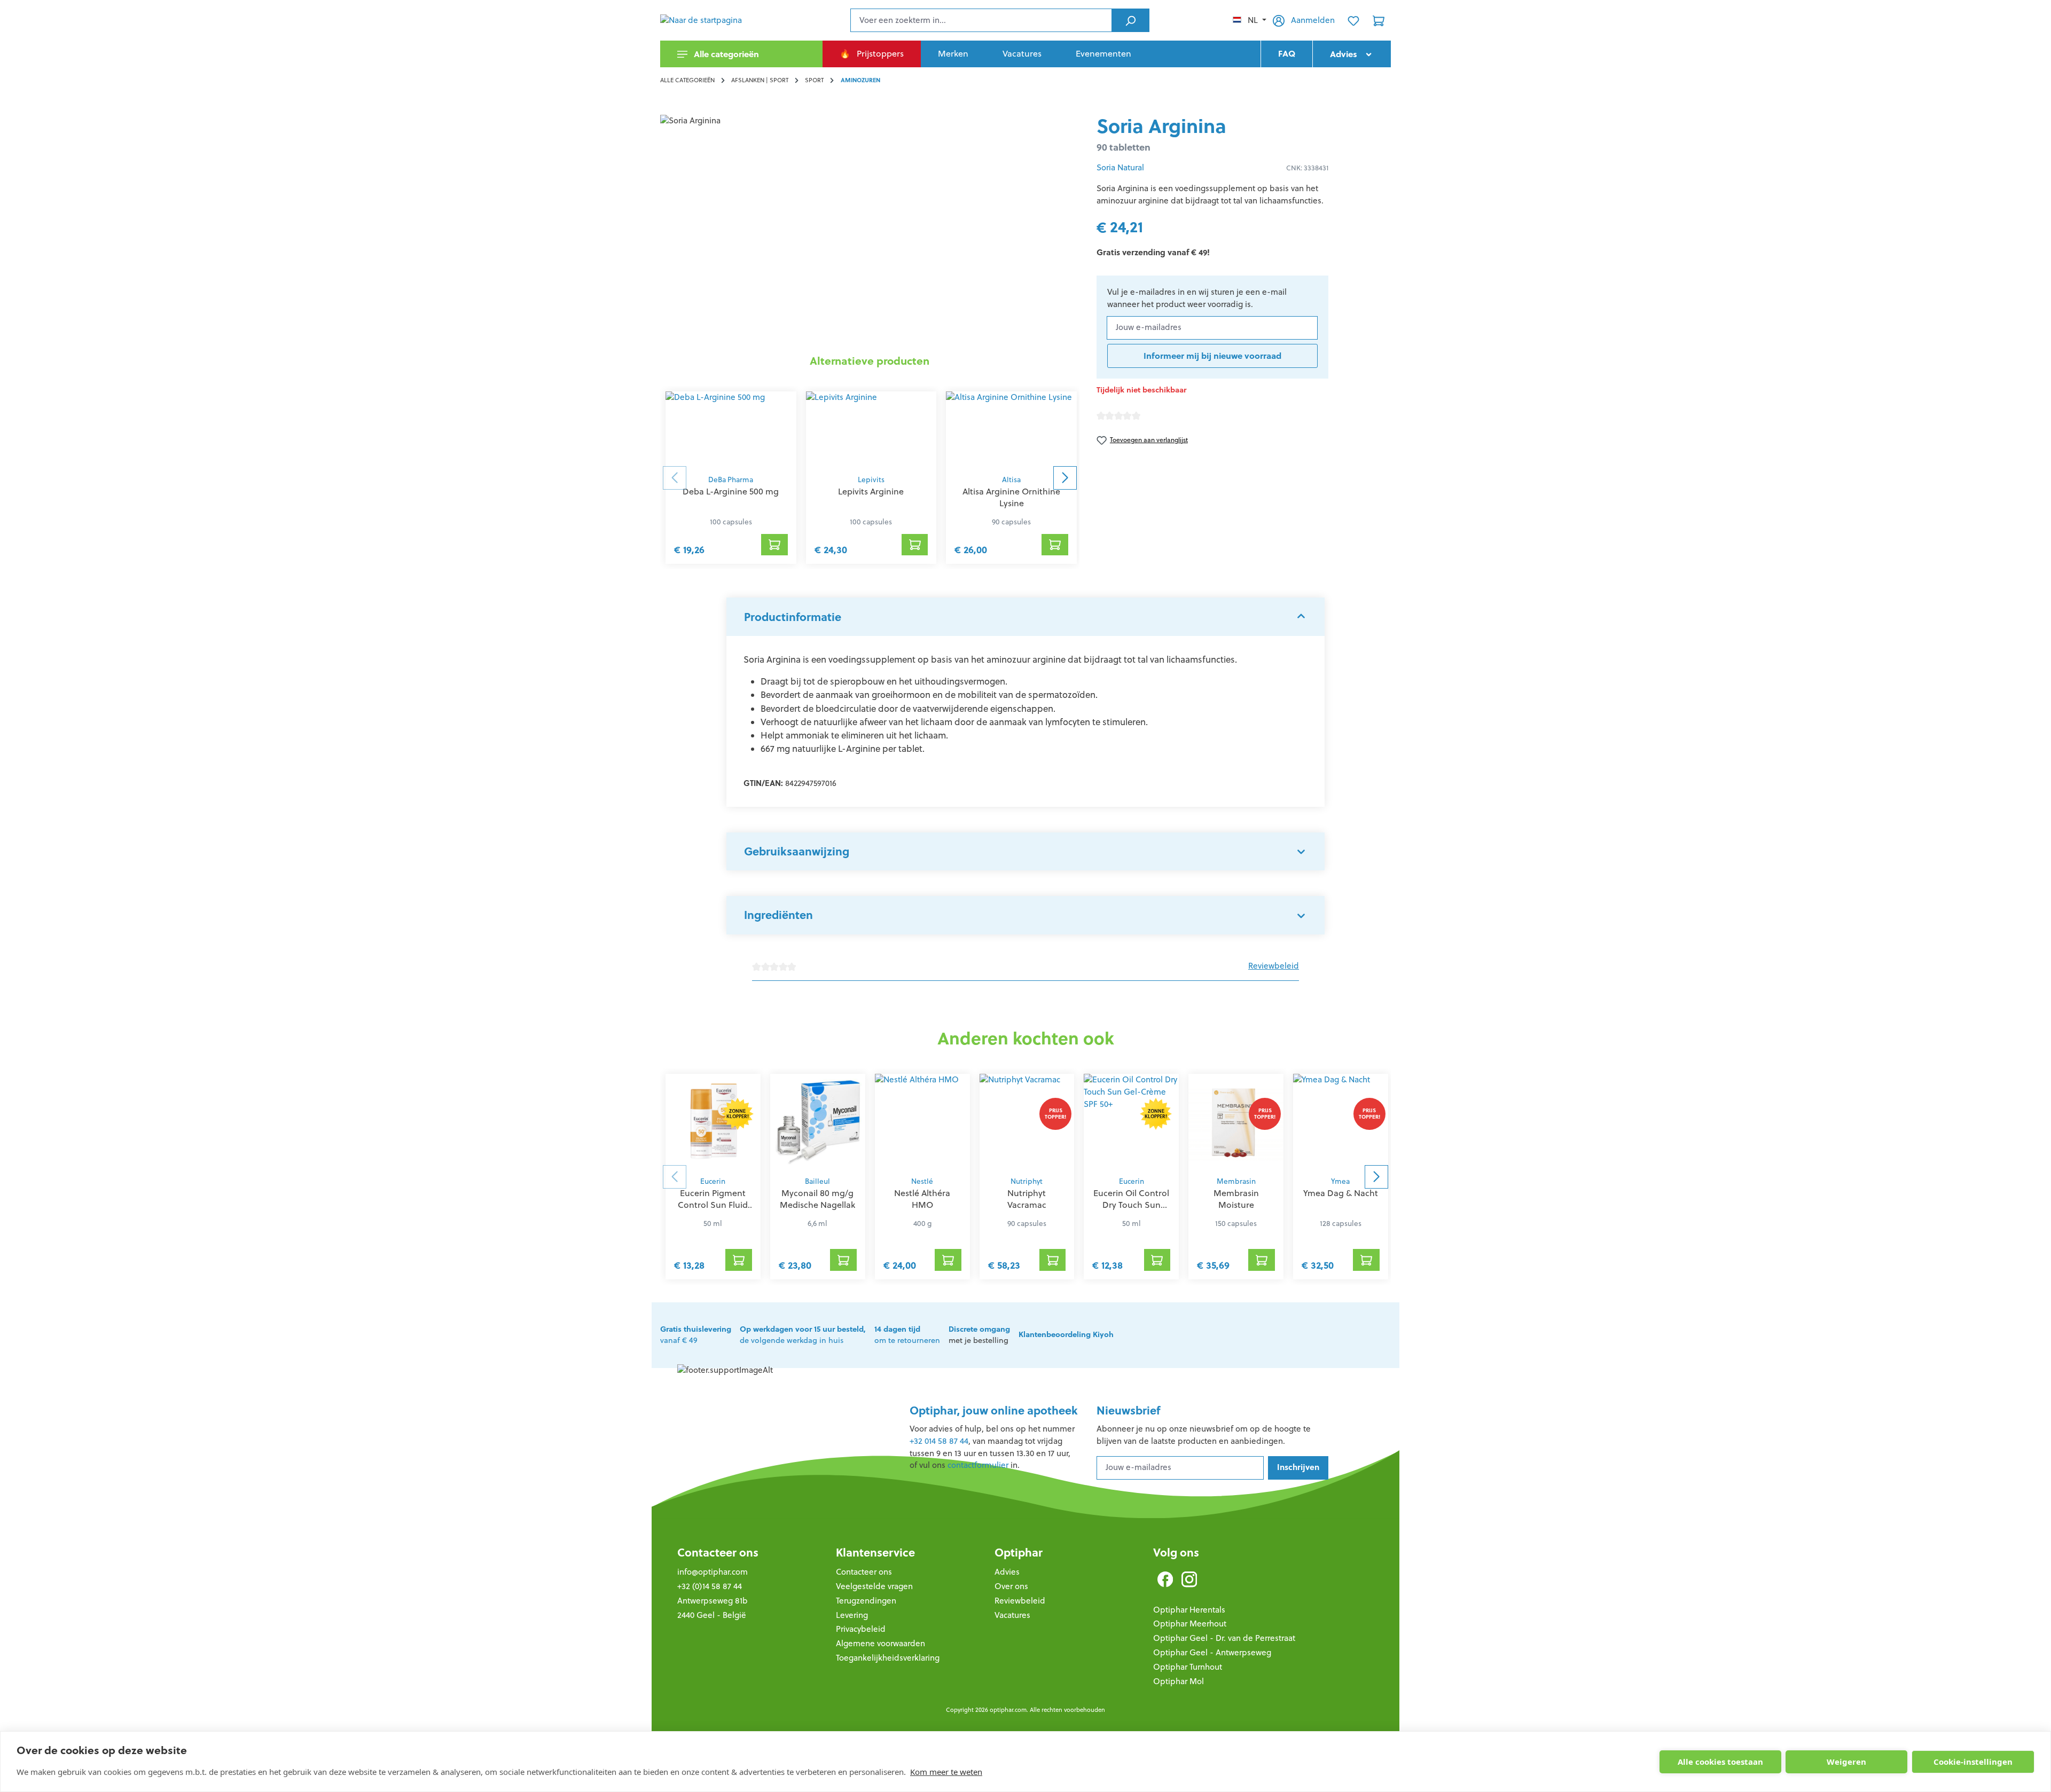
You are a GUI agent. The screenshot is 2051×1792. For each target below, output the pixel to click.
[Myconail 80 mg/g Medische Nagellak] (818, 1122)
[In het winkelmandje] (774, 545)
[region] (870, 230)
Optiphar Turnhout (1188, 1667)
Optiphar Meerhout (1190, 1624)
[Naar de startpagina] (714, 20)
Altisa (1011, 480)
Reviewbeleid (1274, 966)
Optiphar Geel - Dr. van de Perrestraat (1224, 1638)
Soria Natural (1120, 167)
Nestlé (922, 1181)
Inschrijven (1298, 1467)
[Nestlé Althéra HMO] (922, 1122)
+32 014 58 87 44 (939, 1441)
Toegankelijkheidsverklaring (888, 1658)
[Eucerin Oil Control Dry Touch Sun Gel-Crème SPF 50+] (1131, 1122)
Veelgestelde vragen (874, 1586)
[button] (1025, 617)
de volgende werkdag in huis (803, 1335)
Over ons (1011, 1586)
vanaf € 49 (696, 1335)
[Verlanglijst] (1353, 20)
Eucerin (713, 1181)
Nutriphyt (1027, 1181)
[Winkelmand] (1379, 20)
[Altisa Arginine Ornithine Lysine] (1011, 430)
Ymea (1340, 1181)
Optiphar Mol (1179, 1681)
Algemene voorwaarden (880, 1643)
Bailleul (817, 1181)
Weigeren (1846, 1762)
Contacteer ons (718, 1553)
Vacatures (1012, 1615)
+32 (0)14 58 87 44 (710, 1586)
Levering (852, 1615)
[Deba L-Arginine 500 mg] (731, 430)
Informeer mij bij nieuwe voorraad (1212, 356)
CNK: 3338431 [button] (1307, 168)
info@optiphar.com (713, 1572)
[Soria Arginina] (870, 230)
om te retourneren (907, 1335)
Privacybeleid (861, 1629)
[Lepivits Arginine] (871, 430)
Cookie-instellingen (1973, 1762)
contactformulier (978, 1465)
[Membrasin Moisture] (1236, 1122)
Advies (1007, 1572)
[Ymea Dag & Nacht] (1341, 1122)
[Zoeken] (1130, 20)
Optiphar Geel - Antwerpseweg (1212, 1652)
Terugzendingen (866, 1601)
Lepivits (871, 480)
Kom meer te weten (946, 1772)
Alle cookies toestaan (1720, 1762)
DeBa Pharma (731, 480)
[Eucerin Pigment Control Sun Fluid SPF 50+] (713, 1122)
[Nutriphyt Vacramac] (1027, 1122)
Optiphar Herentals (1189, 1610)
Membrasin (1236, 1181)
